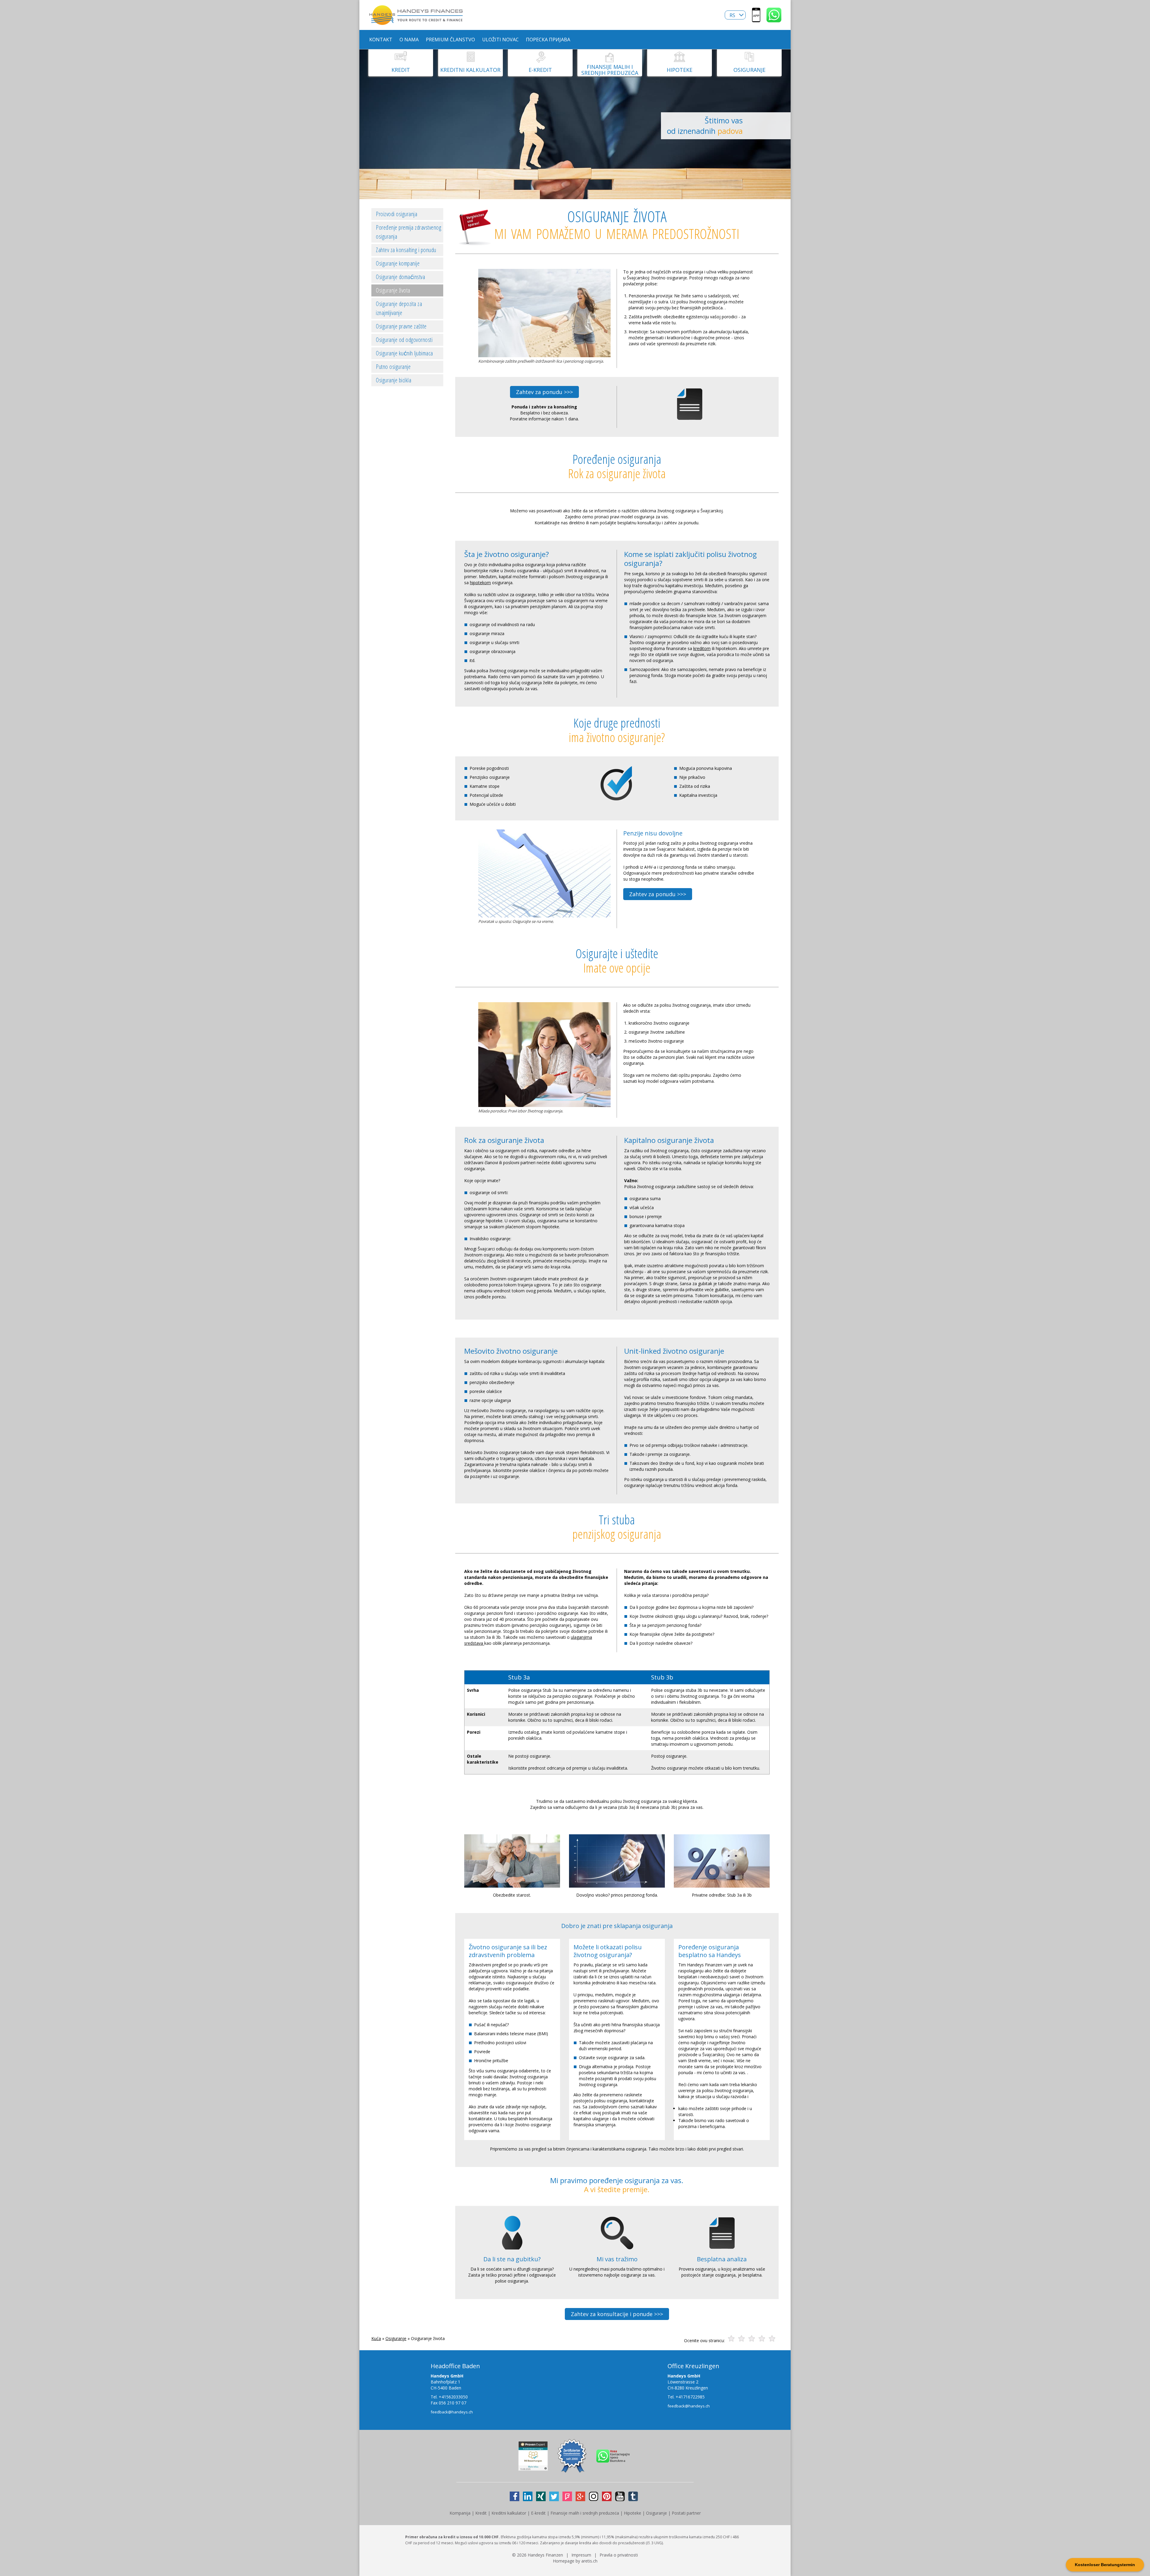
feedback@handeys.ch (452, 2412)
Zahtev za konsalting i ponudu (406, 250)
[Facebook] (515, 2496)
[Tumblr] (633, 2496)
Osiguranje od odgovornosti (404, 340)
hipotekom (480, 583)
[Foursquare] (567, 2496)
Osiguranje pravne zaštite (401, 326)
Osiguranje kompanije (398, 263)
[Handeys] (756, 19)
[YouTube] (620, 2496)
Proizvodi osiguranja (397, 214)
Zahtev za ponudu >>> (544, 392)
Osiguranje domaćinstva (400, 277)
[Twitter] (554, 2496)
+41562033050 (453, 2397)
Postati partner (686, 2513)
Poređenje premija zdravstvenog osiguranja (408, 232)
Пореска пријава (548, 40)
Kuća (376, 2338)
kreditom (702, 648)
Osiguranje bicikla (394, 380)
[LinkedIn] (528, 2496)
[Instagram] (594, 2496)
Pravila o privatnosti (619, 2555)
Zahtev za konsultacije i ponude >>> (617, 2314)
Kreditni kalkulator (509, 2513)
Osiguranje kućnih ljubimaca (404, 353)
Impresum (581, 2555)
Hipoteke (632, 2513)
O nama (409, 40)
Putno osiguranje (393, 367)
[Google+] (580, 2496)
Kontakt (381, 40)
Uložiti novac (500, 40)
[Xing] (541, 2496)
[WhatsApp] (774, 19)
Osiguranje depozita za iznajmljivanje (399, 308)
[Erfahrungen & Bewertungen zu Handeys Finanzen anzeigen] (533, 2468)
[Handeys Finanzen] (416, 22)
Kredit (481, 2513)
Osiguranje (396, 2338)
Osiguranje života (393, 290)
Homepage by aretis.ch (575, 2561)
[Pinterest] (607, 2496)
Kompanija (460, 2513)
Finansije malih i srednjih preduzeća (585, 2513)
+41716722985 (690, 2397)
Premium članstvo (450, 40)
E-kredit (538, 2513)
